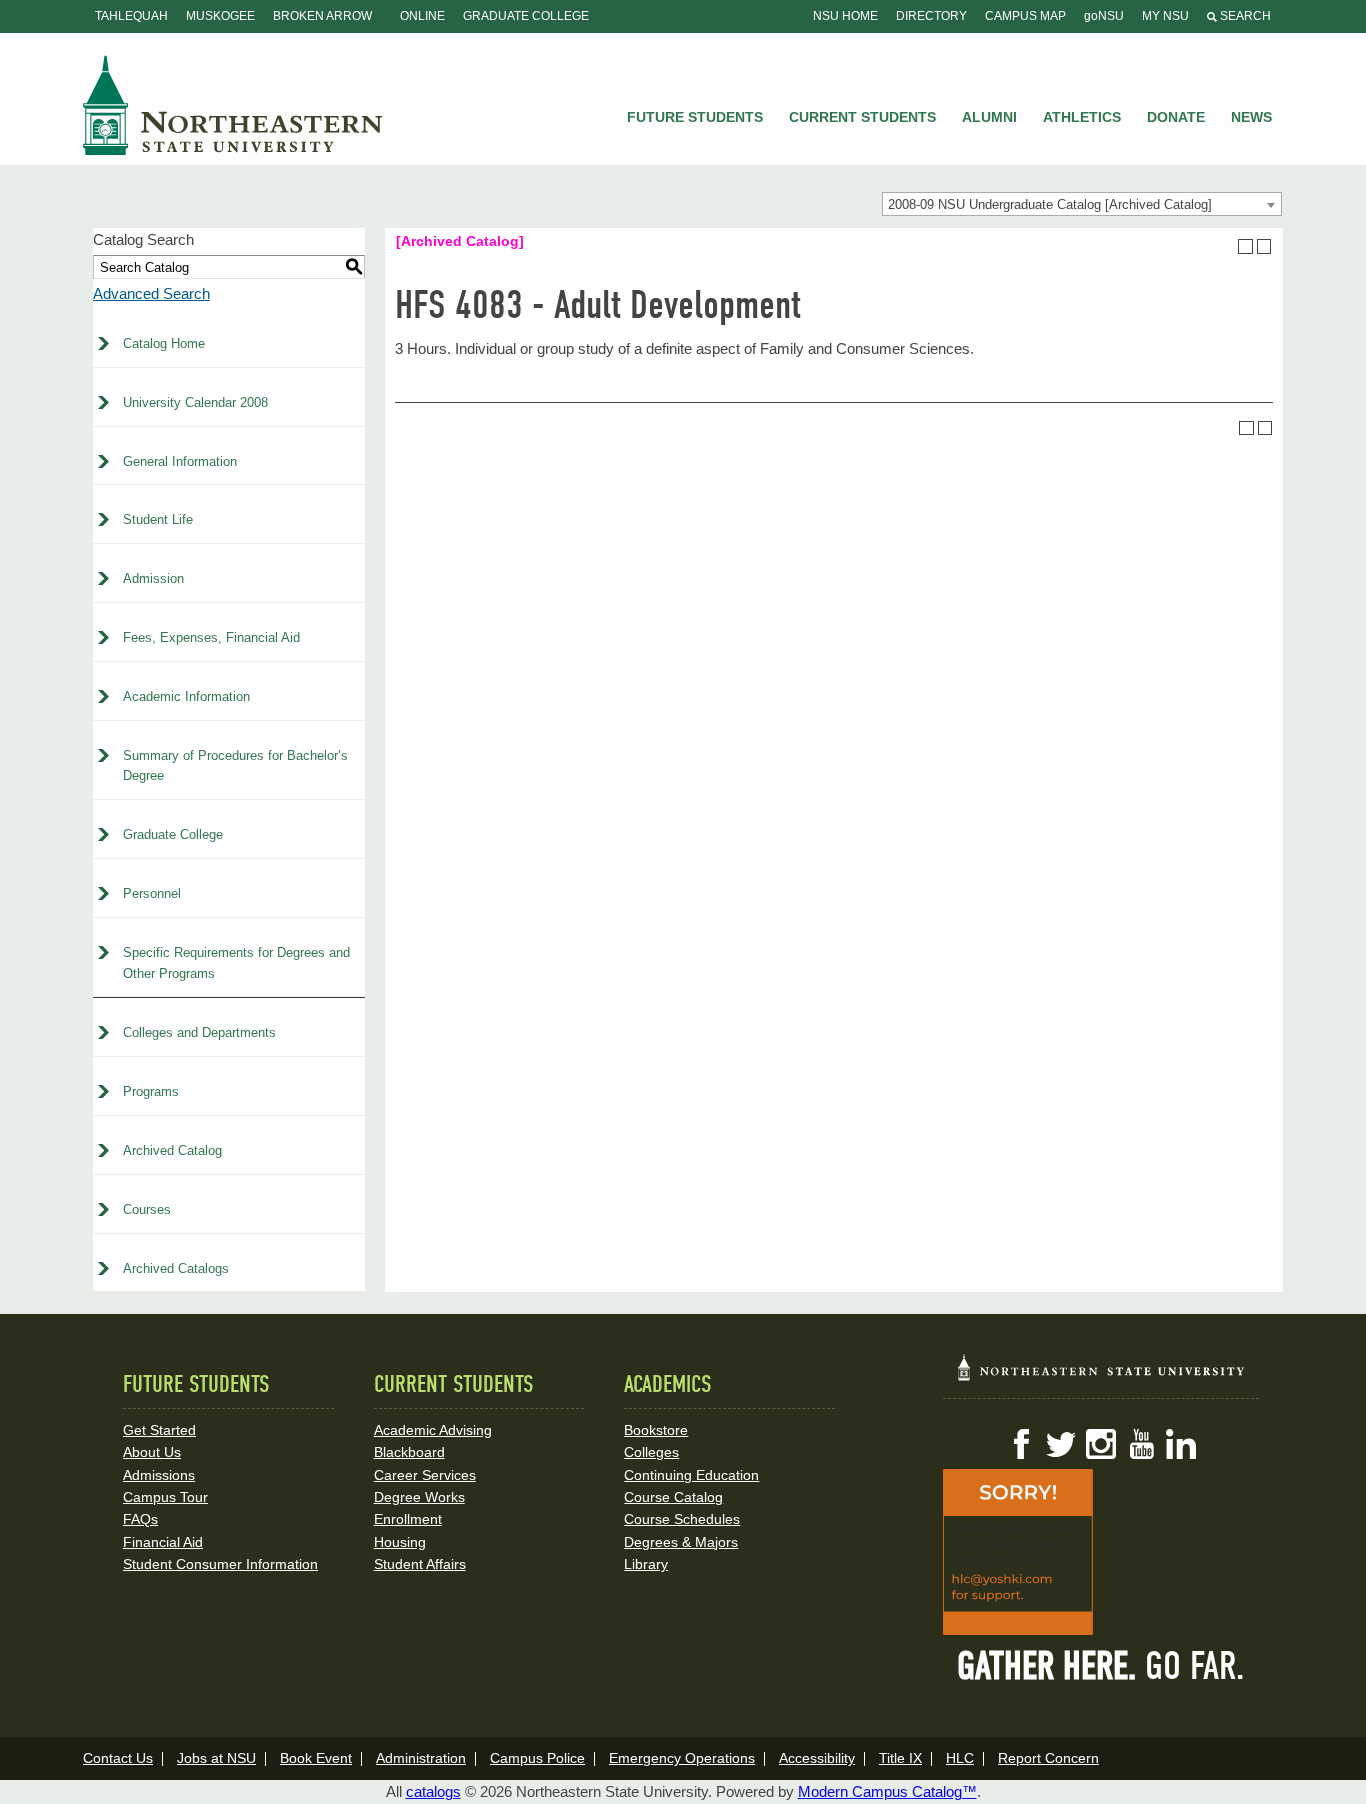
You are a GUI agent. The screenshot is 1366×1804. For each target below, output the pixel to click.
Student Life (158, 519)
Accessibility (817, 1758)
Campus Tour (165, 1497)
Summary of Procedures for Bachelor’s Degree (235, 766)
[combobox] (1082, 204)
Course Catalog (673, 1497)
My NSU (1165, 16)
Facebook (1021, 1444)
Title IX (900, 1758)
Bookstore (656, 1430)
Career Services (425, 1475)
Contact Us (118, 1758)
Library (646, 1564)
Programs (151, 1091)
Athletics (1082, 117)
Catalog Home (164, 343)
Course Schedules (682, 1519)
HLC (960, 1758)
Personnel (152, 893)
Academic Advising (433, 1430)
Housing (400, 1542)
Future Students (695, 117)
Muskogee (220, 16)
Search (1244, 16)
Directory (931, 16)
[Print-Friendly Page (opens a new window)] (1245, 246)
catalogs (433, 1791)
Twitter (1061, 1444)
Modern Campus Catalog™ (887, 1791)
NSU (233, 105)
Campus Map (1025, 16)
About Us (152, 1452)
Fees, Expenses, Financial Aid (211, 637)
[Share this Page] (1227, 246)
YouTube (1141, 1444)
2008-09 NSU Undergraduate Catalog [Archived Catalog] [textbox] (1050, 204)
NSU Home (845, 16)
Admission (153, 578)
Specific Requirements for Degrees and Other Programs (236, 963)
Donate (1176, 117)
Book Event (316, 1758)
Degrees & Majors (681, 1542)
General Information (180, 461)
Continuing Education (691, 1475)
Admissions (159, 1475)
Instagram (1101, 1444)
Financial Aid (163, 1542)
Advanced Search (151, 293)
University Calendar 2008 (195, 402)
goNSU (1104, 16)
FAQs (140, 1519)
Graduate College (526, 16)
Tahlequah (131, 16)
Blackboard (409, 1452)
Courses (147, 1209)
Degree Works (419, 1497)
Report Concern (1048, 1758)
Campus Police (537, 1758)
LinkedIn (1181, 1444)
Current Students (862, 117)
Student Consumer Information (220, 1564)
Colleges (651, 1452)
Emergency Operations (682, 1758)
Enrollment (408, 1519)
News (1251, 117)
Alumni (989, 117)
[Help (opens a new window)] (1264, 246)
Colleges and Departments (199, 1032)
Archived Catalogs (176, 1268)
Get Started (159, 1430)
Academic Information (186, 696)
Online (422, 16)
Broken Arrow (322, 16)
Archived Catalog (172, 1150)
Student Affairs (420, 1564)
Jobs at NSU (216, 1758)
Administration (421, 1758)
